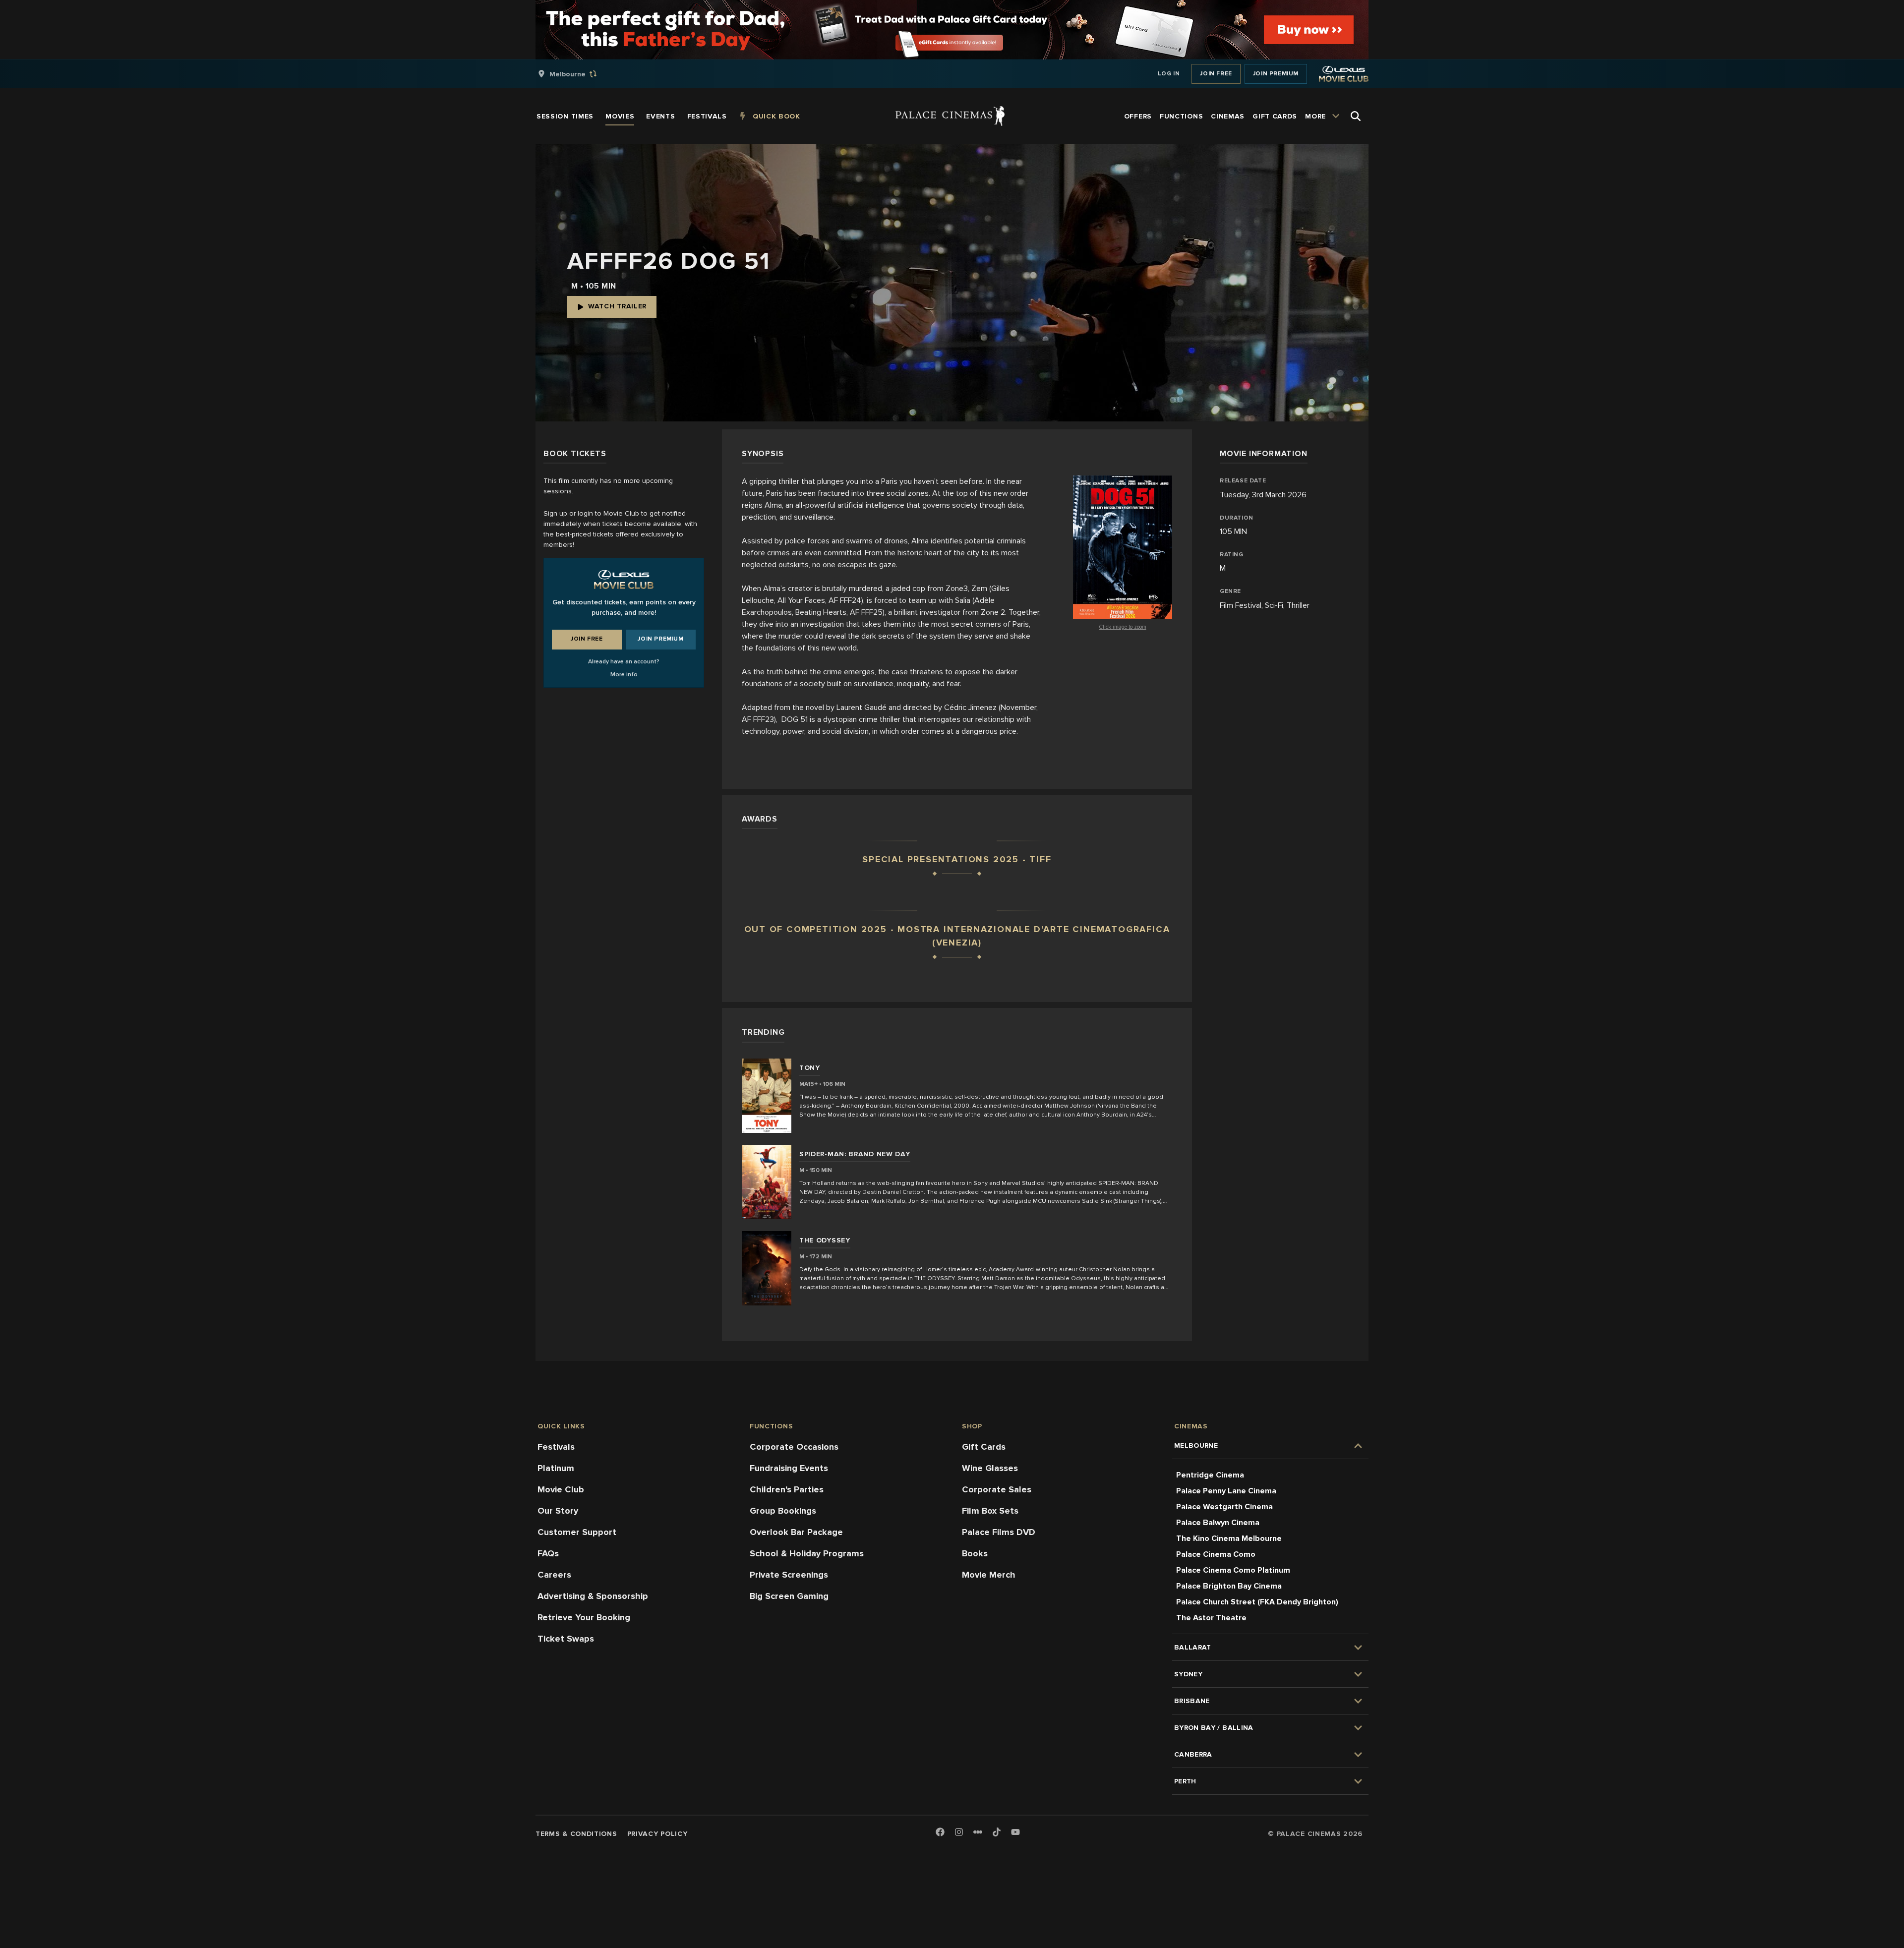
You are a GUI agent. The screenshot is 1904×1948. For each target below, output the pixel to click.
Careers (554, 1575)
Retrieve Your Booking (584, 1617)
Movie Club (561, 1489)
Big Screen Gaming (789, 1596)
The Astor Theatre (1211, 1618)
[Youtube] (1015, 1833)
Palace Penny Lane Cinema (1226, 1491)
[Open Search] (1356, 116)
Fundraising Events (789, 1468)
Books (975, 1553)
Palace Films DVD (999, 1532)
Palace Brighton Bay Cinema (1229, 1586)
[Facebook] (940, 1833)
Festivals (556, 1447)
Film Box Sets (990, 1511)
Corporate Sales (997, 1489)
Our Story (558, 1511)
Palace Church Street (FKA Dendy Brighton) (1257, 1602)
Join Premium (1276, 74)
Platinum (556, 1468)
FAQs (548, 1553)
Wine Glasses (990, 1468)
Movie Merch (989, 1575)
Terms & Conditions (576, 1834)
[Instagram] (959, 1833)
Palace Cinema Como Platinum (1233, 1570)
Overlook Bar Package (796, 1532)
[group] (578, 74)
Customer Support (577, 1532)
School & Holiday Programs (807, 1553)
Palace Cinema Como (1216, 1554)
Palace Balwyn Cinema (1218, 1523)
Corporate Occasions (794, 1447)
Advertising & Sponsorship (593, 1596)
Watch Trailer (617, 306)
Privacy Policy (657, 1834)
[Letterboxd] (978, 1832)
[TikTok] (997, 1832)
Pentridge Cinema (1210, 1475)
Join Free (1216, 74)
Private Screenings (789, 1575)
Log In (1169, 74)
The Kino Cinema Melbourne (1229, 1538)
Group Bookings (783, 1511)
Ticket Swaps (566, 1639)
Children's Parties (787, 1489)
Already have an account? (624, 662)
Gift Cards (984, 1447)
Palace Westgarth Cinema (1224, 1507)
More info (624, 675)
